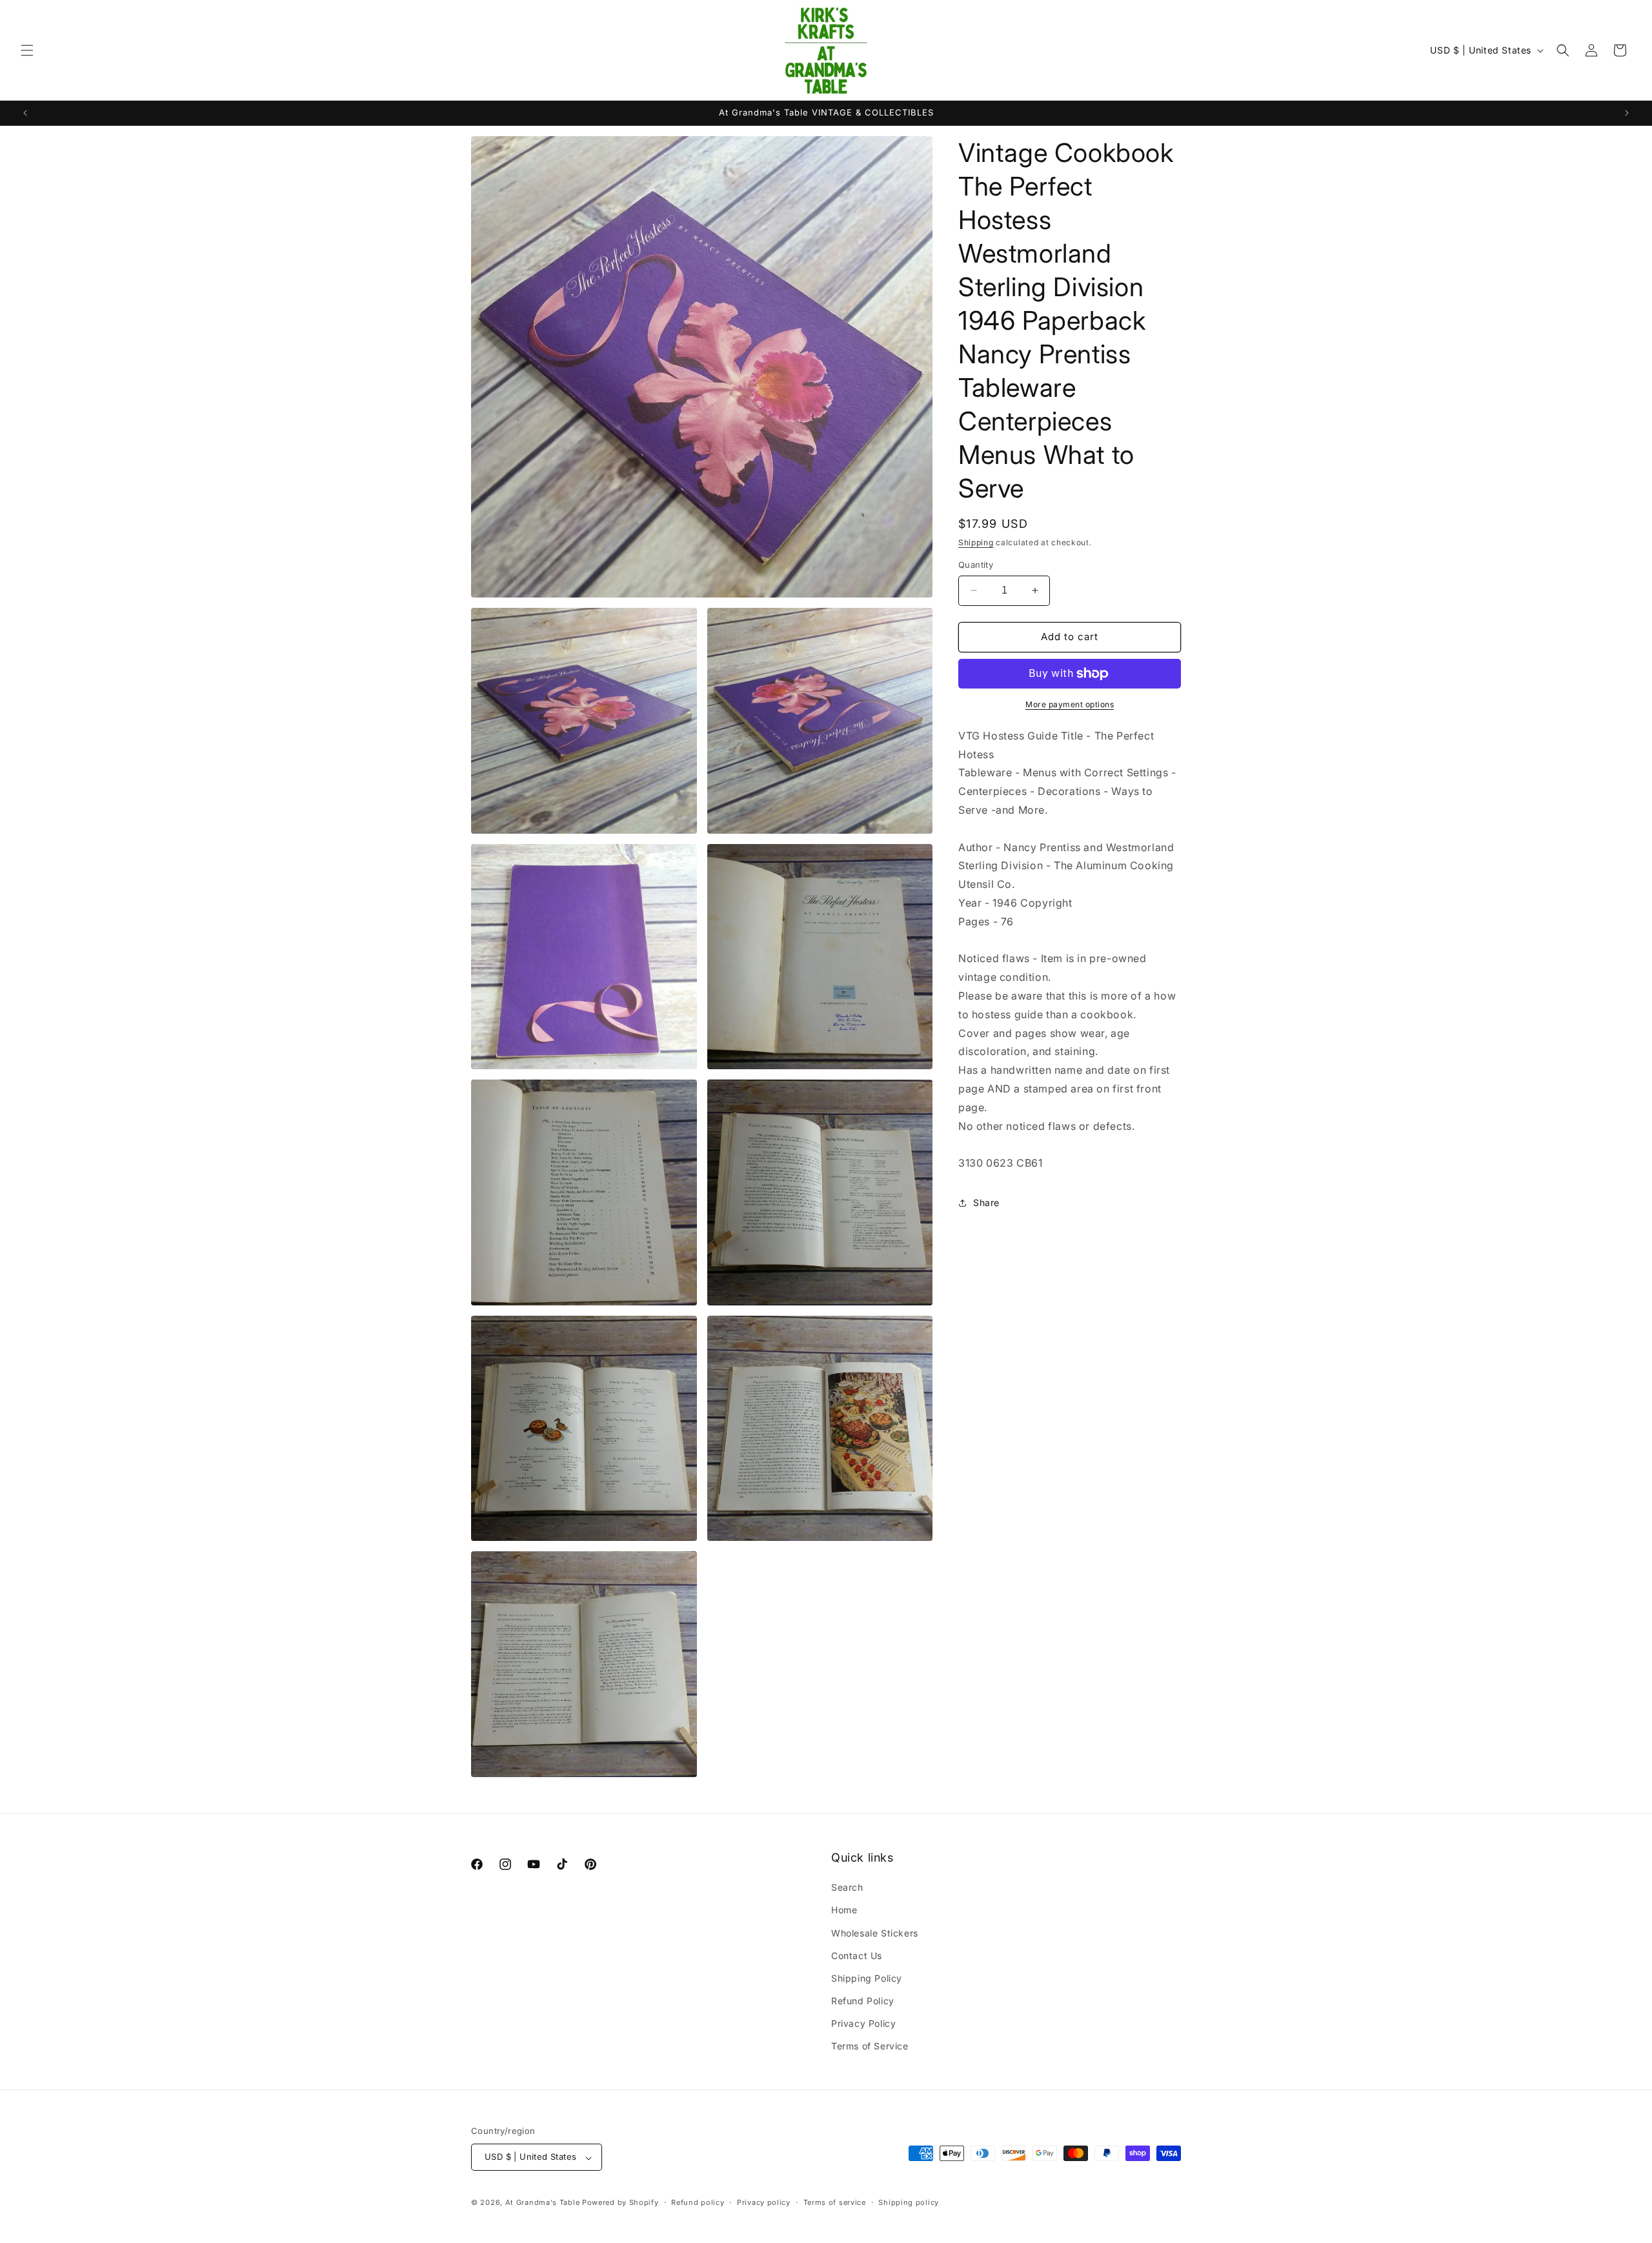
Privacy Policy (863, 2023)
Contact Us (857, 1955)
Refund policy (698, 2203)
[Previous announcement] (25, 113)
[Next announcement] (1627, 113)
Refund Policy (863, 2001)
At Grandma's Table (544, 2203)
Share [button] (986, 1202)
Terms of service (835, 2203)
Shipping (976, 542)
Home (844, 1910)
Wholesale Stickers (875, 1932)
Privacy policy (764, 2203)
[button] (27, 50)
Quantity (976, 565)
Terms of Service (870, 2046)
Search (847, 1887)
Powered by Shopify (620, 2203)
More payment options (1070, 704)
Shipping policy (909, 2203)
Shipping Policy (867, 1978)
